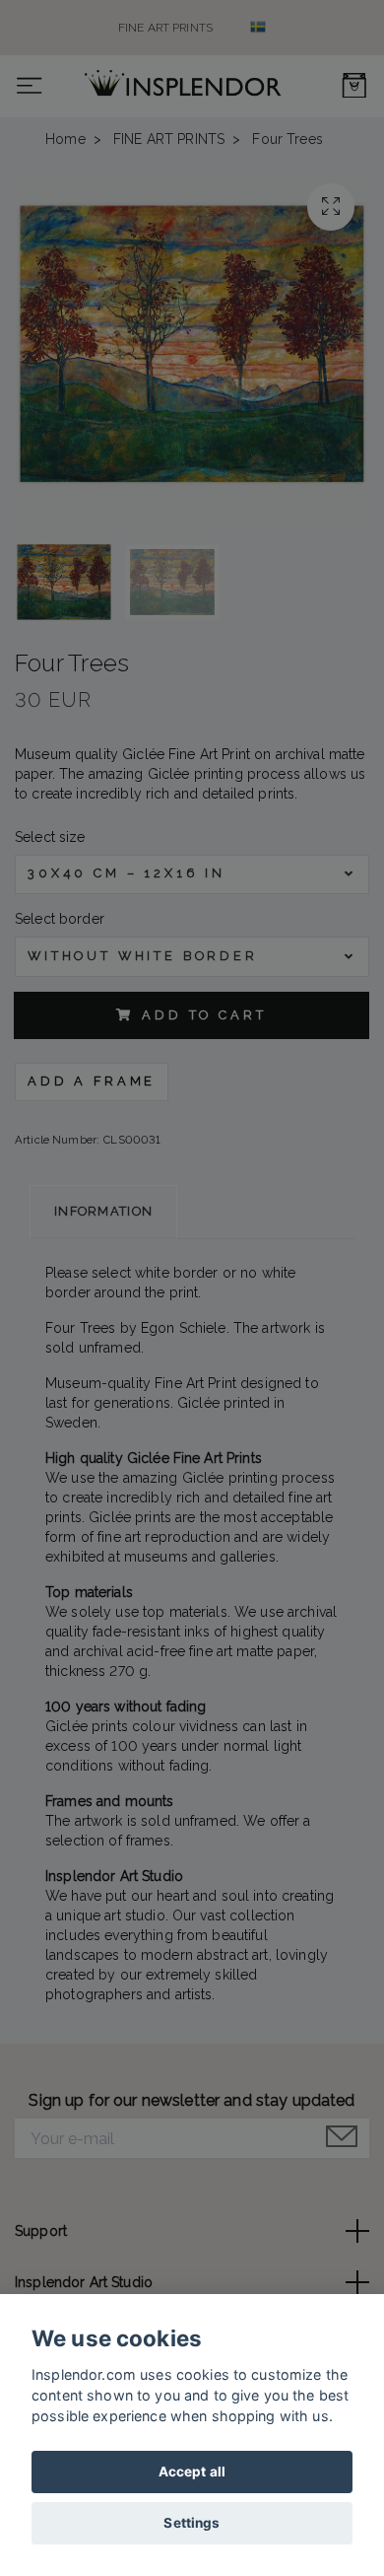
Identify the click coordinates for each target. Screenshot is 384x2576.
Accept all (192, 2472)
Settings (192, 2523)
